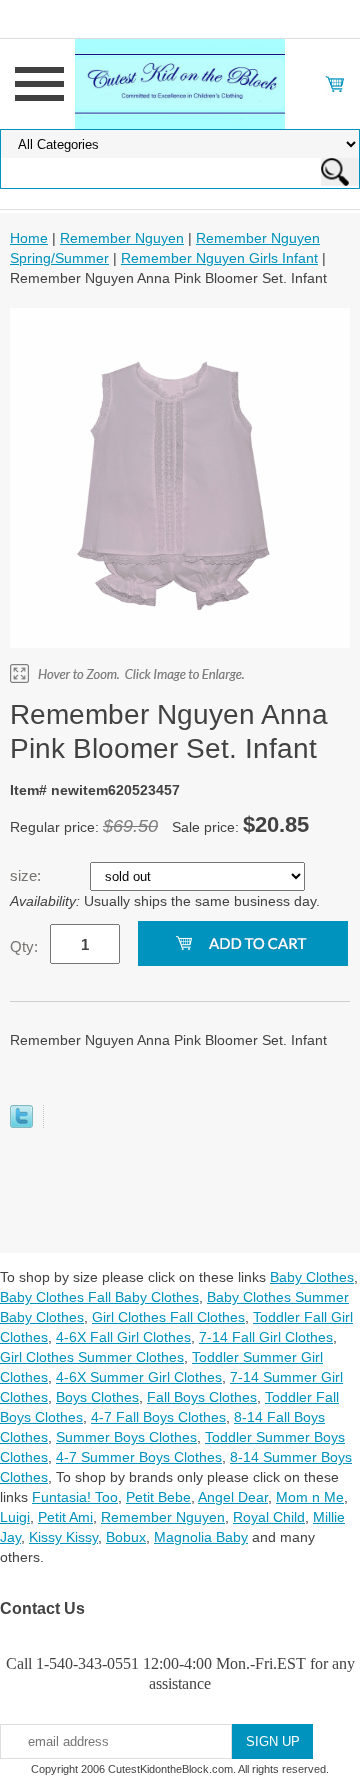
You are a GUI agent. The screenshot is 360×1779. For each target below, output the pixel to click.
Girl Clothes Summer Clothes (92, 1357)
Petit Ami (65, 1517)
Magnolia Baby (201, 1537)
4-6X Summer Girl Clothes (139, 1377)
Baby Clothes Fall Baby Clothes (99, 1297)
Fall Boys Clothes (202, 1397)
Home (29, 238)
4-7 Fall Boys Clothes (158, 1417)
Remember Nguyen (122, 238)
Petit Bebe (158, 1497)
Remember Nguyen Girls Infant (219, 258)
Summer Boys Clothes (126, 1437)
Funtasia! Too (75, 1497)
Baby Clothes (312, 1277)
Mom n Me (310, 1497)
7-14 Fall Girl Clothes (266, 1337)
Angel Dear (233, 1497)
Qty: (24, 946)
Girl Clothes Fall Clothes (168, 1317)
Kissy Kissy (63, 1537)
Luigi (15, 1517)
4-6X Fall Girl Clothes (123, 1337)
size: (27, 875)
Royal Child (269, 1517)
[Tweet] (21, 1123)
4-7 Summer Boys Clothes (139, 1457)
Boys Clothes (97, 1397)
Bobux (126, 1537)
